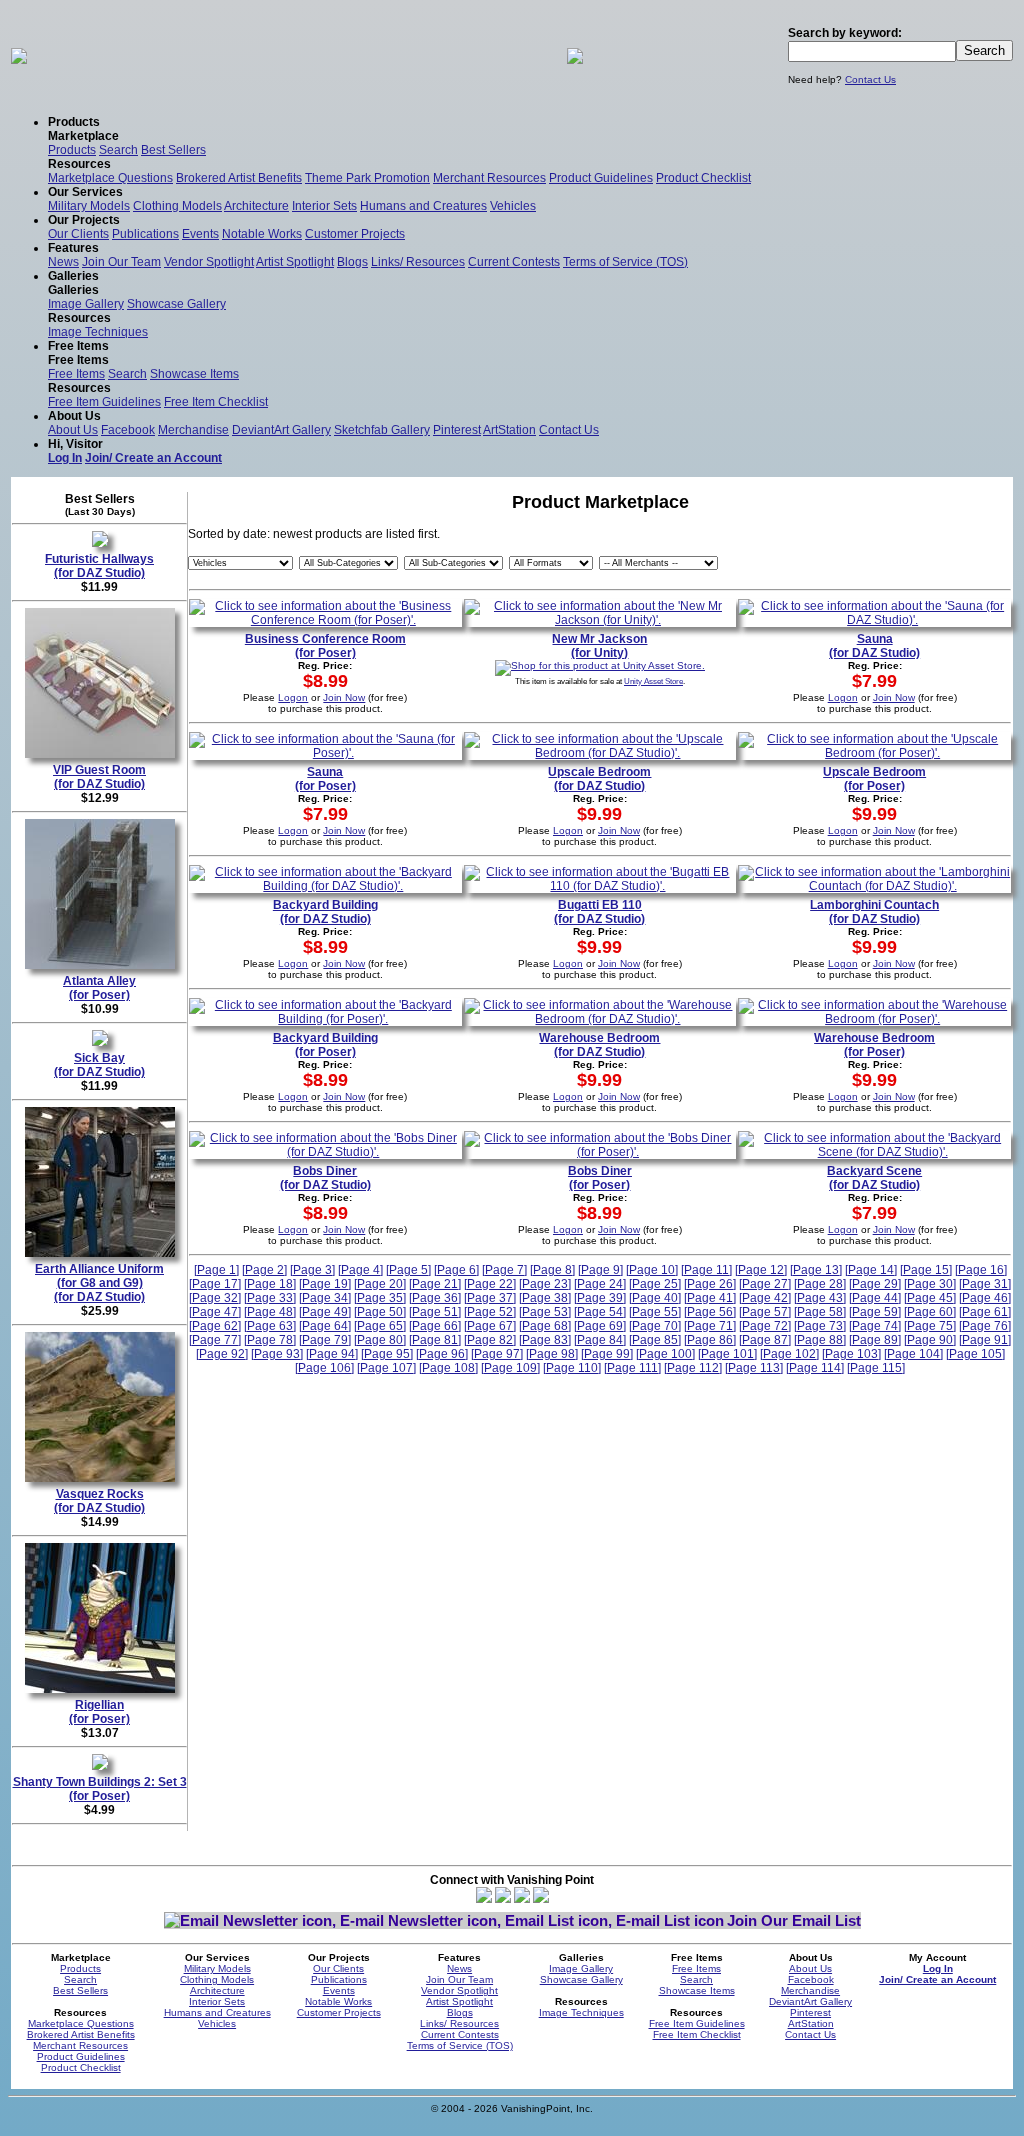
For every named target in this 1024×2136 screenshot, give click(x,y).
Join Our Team (121, 262)
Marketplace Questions (110, 178)
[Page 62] (215, 1326)
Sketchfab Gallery (382, 430)
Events (200, 234)
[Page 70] (655, 1326)
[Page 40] (655, 1298)
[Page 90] (930, 1340)
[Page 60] (930, 1312)
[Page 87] (765, 1340)
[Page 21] (435, 1284)
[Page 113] (754, 1368)
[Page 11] (706, 1270)
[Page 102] (789, 1354)
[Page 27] (765, 1284)
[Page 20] (380, 1284)
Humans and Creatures (423, 206)
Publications (145, 234)
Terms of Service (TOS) (625, 262)
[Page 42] (765, 1298)
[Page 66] (435, 1326)
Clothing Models (177, 206)
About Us (73, 430)
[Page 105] (975, 1354)
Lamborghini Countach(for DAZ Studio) (874, 912)
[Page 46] (985, 1298)
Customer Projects (355, 234)
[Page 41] (710, 1298)
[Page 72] (765, 1326)
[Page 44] (875, 1298)
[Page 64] (325, 1326)
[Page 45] (930, 1298)
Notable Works (262, 234)
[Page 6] (456, 1270)
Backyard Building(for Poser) (325, 1045)
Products (72, 150)
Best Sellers (173, 150)
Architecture (256, 206)
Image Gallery (86, 304)
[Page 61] (985, 1312)
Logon (293, 697)
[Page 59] (875, 1312)
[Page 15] (926, 1270)
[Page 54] (600, 1312)
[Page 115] (876, 1368)
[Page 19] (325, 1284)
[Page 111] (632, 1368)
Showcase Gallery (176, 304)
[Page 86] (710, 1340)
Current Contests (514, 262)
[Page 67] (490, 1326)
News (63, 262)
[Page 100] (665, 1354)
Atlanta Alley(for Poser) (99, 988)
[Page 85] (655, 1340)
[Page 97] (497, 1354)
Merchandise (193, 430)
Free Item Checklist (216, 402)
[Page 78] (270, 1340)
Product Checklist (703, 178)
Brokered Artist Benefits (239, 178)
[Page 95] (387, 1354)
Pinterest (457, 430)
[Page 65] (380, 1326)
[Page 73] (820, 1326)
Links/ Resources (418, 262)
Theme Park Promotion (367, 178)
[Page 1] (216, 1270)
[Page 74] (875, 1326)
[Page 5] (408, 1270)
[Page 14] (871, 1270)
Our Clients (78, 234)
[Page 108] (448, 1368)
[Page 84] (600, 1340)
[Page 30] (930, 1284)
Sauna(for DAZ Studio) (874, 646)
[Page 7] (504, 1270)
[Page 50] (380, 1312)
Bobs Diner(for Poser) (600, 1178)
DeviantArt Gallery (281, 430)
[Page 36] (435, 1298)
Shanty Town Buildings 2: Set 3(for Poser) (100, 1789)
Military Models (89, 206)
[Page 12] (761, 1270)
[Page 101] (727, 1354)
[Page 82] (490, 1340)
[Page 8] (552, 1270)
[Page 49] (325, 1312)
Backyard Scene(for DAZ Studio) (874, 1178)
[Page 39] (600, 1298)
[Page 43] (820, 1298)
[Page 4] (360, 1270)
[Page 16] (981, 1270)
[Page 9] (600, 1270)
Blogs (352, 262)
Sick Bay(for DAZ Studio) (99, 1065)
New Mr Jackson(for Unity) (599, 646)
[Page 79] (325, 1340)
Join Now (344, 697)
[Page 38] (545, 1298)
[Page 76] (985, 1326)
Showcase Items (194, 374)
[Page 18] (270, 1284)
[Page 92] (222, 1354)
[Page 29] (875, 1284)
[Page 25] (655, 1284)
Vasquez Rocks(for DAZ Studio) (99, 1501)
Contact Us (870, 79)
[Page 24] (600, 1284)
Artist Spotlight (295, 262)
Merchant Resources (489, 178)
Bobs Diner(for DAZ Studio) (325, 1178)
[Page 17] (215, 1284)
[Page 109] (510, 1368)
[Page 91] (985, 1340)
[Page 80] (380, 1340)
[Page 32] (215, 1298)
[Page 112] (693, 1368)
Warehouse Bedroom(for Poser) (874, 1045)
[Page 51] (435, 1312)
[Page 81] (435, 1340)
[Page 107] (386, 1368)
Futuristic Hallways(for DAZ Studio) (99, 566)
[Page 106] (324, 1368)
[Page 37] (490, 1298)
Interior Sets (324, 206)
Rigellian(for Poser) (99, 1712)
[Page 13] (816, 1270)
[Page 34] (325, 1298)
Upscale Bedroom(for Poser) (874, 779)
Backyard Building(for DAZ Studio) (325, 912)
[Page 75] (930, 1326)
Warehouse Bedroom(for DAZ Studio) (599, 1045)
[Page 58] (820, 1312)
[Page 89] (875, 1340)
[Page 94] (332, 1354)
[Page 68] (545, 1326)
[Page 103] (851, 1354)
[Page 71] (710, 1326)
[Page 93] (277, 1354)
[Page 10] (652, 1270)
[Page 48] (270, 1312)
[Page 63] (270, 1326)
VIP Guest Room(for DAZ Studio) (99, 777)
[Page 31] (985, 1284)
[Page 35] (380, 1298)
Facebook (128, 430)
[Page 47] (215, 1312)
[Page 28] (820, 1284)
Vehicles (513, 206)
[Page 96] (442, 1354)
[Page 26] (710, 1284)
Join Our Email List (794, 1920)
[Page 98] (552, 1354)
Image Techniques (98, 332)
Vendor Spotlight (209, 262)
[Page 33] (270, 1298)
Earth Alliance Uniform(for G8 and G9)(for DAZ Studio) (99, 1283)
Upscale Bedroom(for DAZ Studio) (599, 779)
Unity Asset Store (653, 681)
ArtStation (509, 430)
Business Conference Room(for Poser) (325, 646)
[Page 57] (765, 1312)
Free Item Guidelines (104, 402)
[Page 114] (815, 1368)
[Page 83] (545, 1340)
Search (118, 150)
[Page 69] (600, 1326)
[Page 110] (572, 1368)
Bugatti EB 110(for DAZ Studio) (599, 912)
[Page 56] (710, 1312)
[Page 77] (215, 1340)
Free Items (76, 374)
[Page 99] (607, 1354)
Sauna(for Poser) (325, 779)
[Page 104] (913, 1354)
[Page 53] (545, 1312)
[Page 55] (655, 1312)
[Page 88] (820, 1340)
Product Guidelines (601, 178)
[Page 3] (312, 1270)
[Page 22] (490, 1284)
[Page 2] (264, 1270)
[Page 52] (490, 1312)
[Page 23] (545, 1284)
